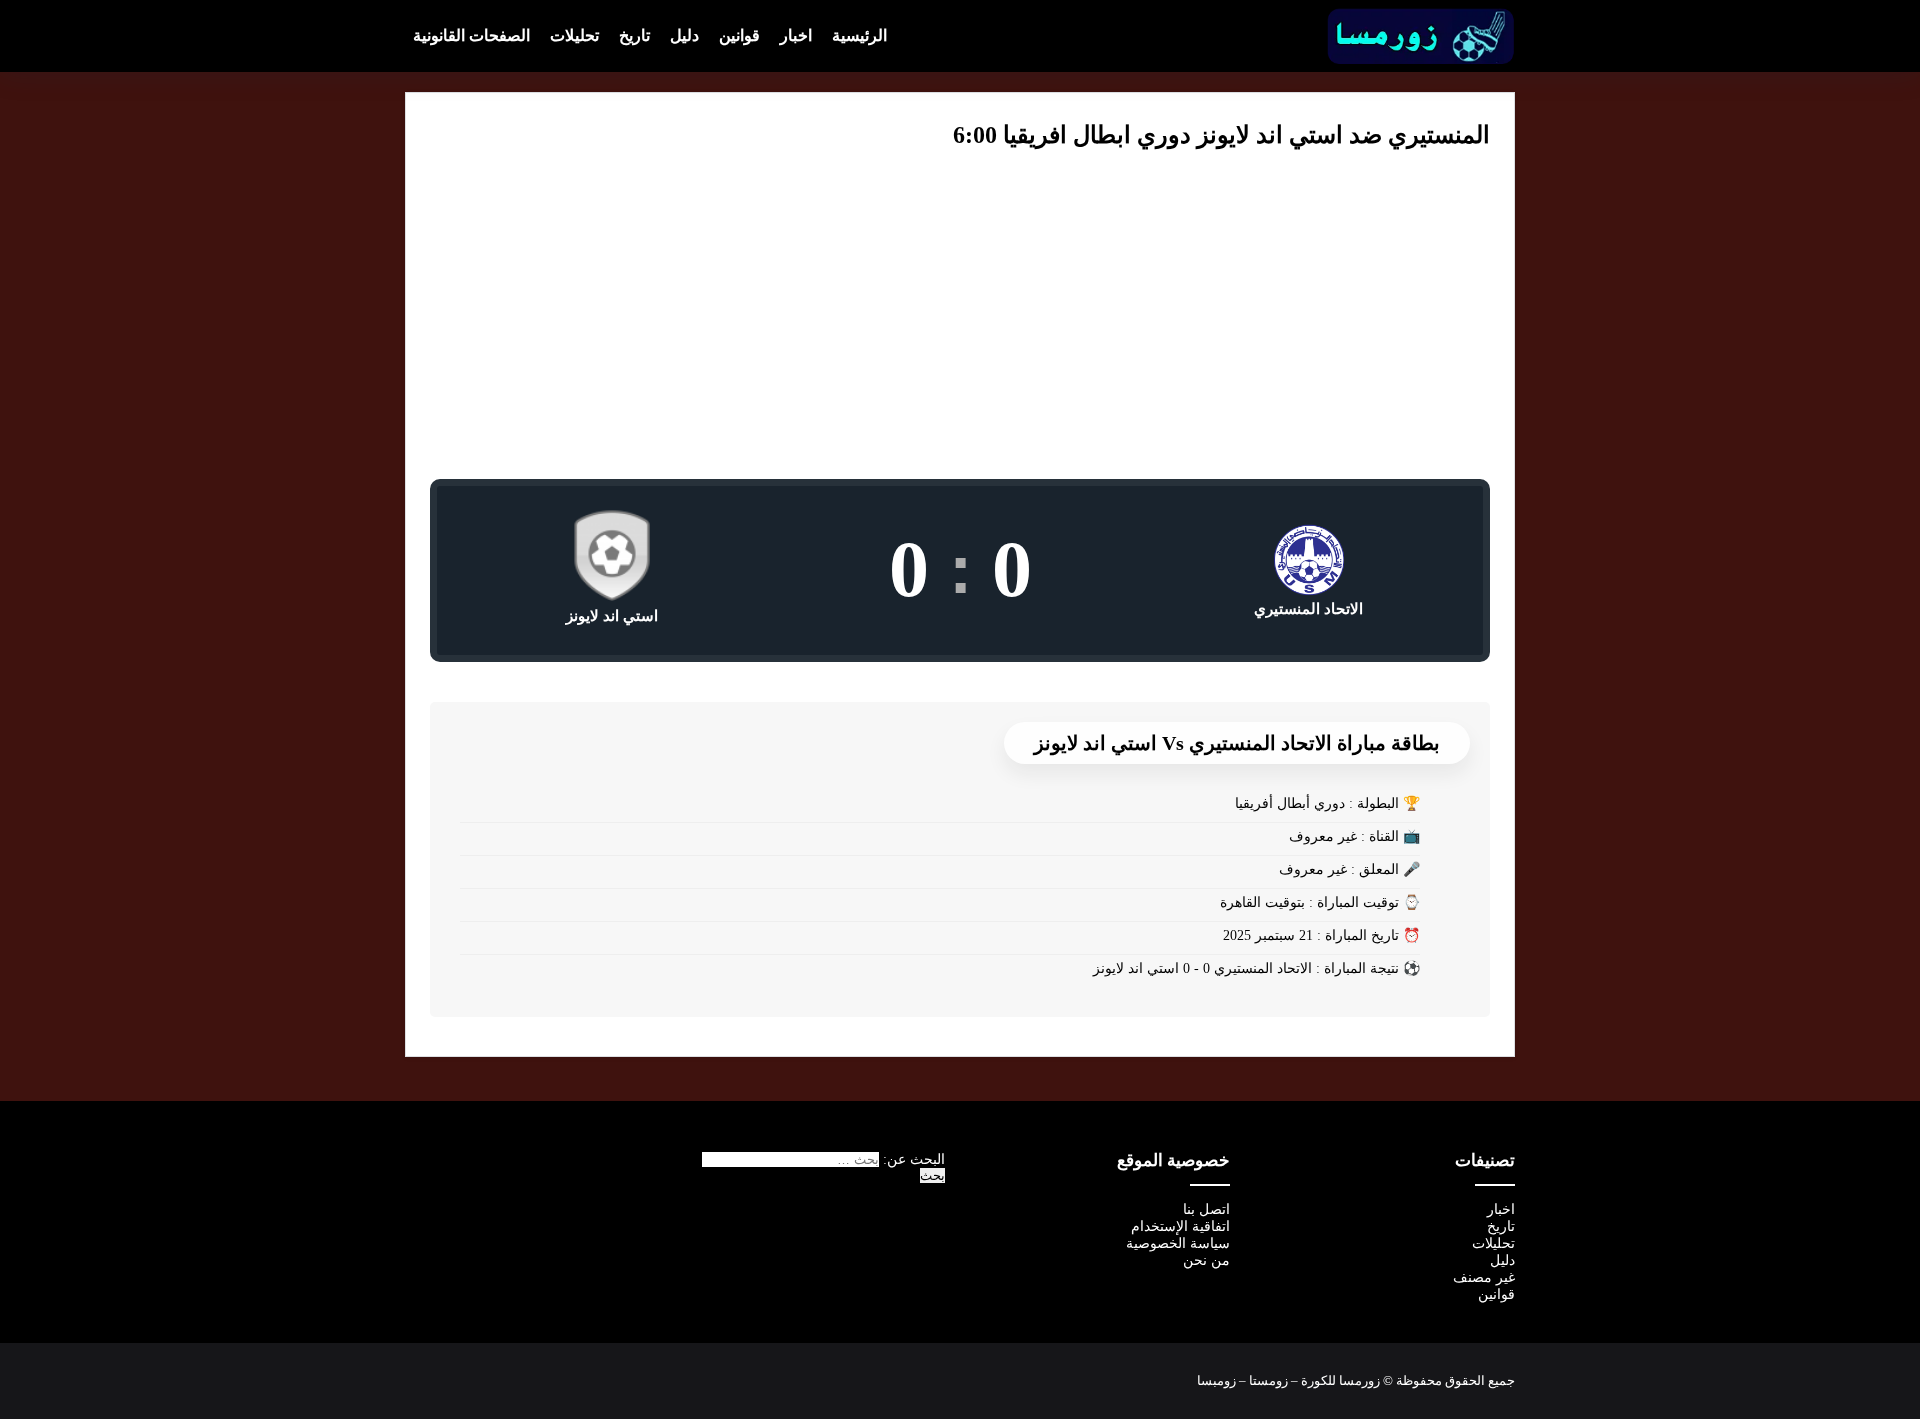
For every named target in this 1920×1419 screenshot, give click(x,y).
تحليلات (574, 35)
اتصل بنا (1206, 1209)
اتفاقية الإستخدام (1180, 1226)
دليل (684, 35)
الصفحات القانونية (471, 35)
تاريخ (634, 35)
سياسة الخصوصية (1178, 1243)
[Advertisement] (960, 329)
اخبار (796, 35)
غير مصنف (1484, 1277)
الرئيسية (859, 35)
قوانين (739, 35)
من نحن (1206, 1260)
